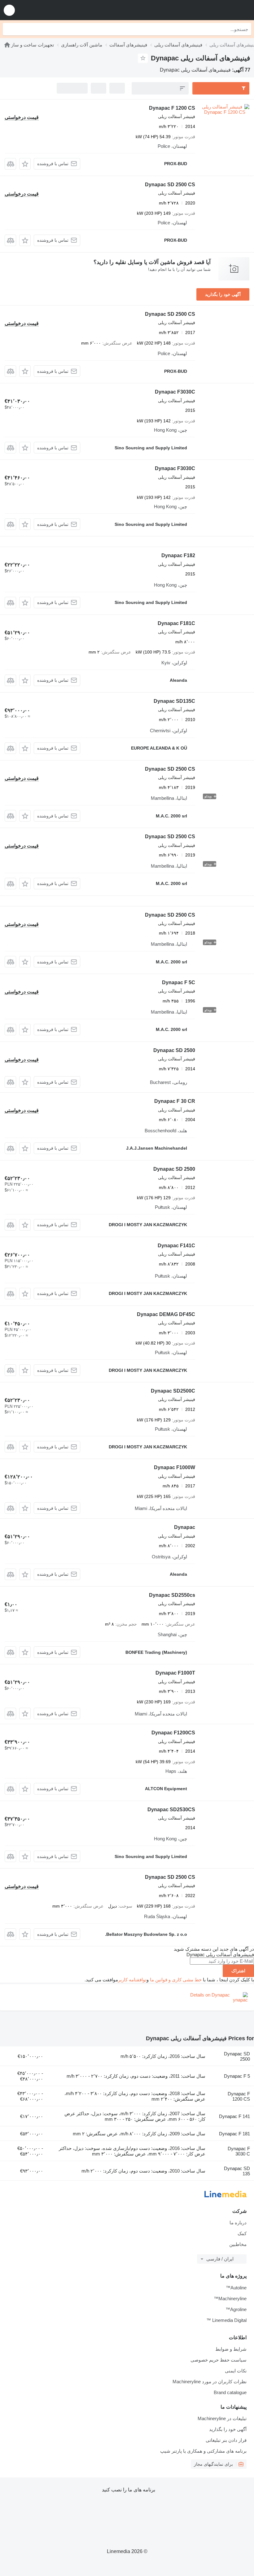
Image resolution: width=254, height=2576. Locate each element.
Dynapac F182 (178, 555)
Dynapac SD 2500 (174, 1050)
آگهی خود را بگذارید (223, 294)
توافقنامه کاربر (132, 1980)
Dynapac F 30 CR (175, 1101)
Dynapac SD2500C (173, 1391)
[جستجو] (9, 29)
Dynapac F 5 (237, 2076)
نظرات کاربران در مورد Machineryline (210, 2382)
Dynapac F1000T (175, 1673)
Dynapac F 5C (179, 982)
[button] (9, 10)
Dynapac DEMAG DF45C (166, 1314)
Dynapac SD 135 (237, 2171)
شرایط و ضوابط (231, 2349)
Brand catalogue (230, 2392)
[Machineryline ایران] (211, 10)
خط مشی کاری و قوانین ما (176, 1980)
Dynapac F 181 (234, 2134)
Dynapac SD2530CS (171, 1810)
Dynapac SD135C (174, 701)
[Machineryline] (7, 45)
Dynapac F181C (176, 623)
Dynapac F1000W (175, 1467)
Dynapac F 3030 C (239, 2151)
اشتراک (238, 1971)
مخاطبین (238, 2244)
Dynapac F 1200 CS (172, 108)
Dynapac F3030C (175, 392)
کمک (242, 2233)
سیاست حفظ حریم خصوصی (219, 2360)
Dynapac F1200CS (173, 1733)
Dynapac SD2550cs (172, 1595)
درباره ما (238, 2223)
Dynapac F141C (176, 1246)
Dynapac (185, 1527)
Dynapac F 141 (234, 2116)
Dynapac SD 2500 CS (170, 185)
